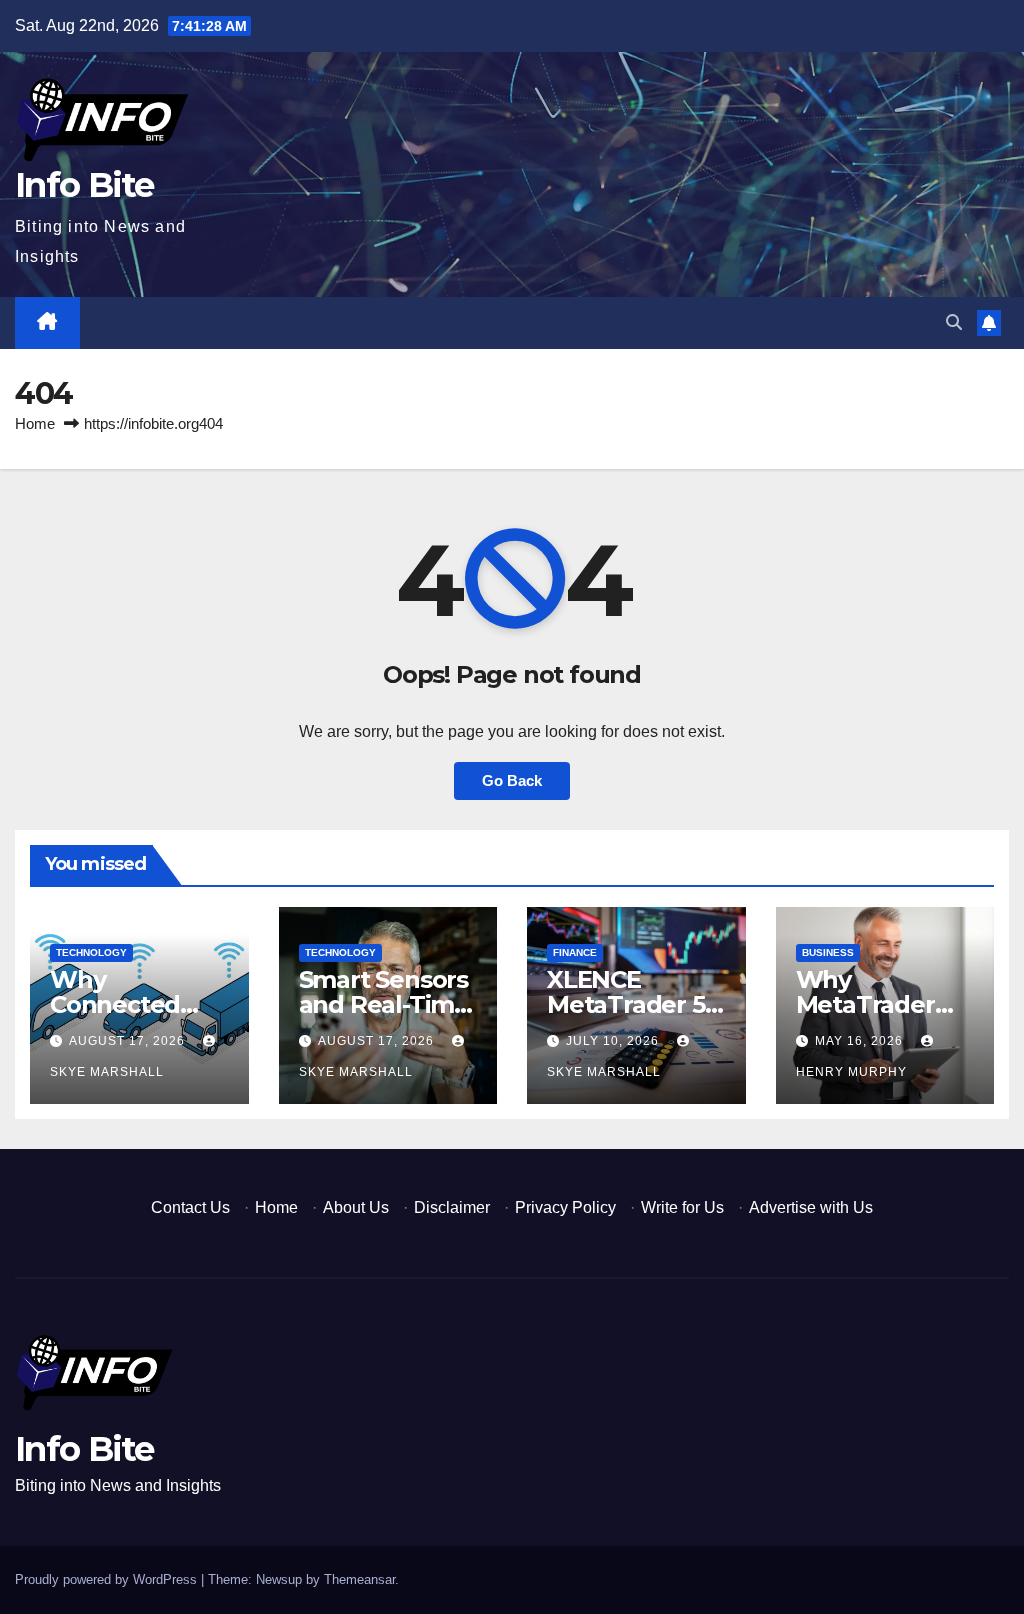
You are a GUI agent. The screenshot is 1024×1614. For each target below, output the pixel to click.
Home (35, 423)
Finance (575, 952)
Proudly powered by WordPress (108, 1579)
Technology (91, 952)
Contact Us (190, 1207)
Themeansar (359, 1579)
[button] (954, 322)
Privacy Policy (565, 1207)
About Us (356, 1207)
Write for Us (682, 1207)
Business (828, 952)
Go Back (512, 780)
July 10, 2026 (614, 1041)
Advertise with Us (811, 1207)
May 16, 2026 (861, 1041)
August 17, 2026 (129, 1041)
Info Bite (84, 185)
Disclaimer (452, 1207)
